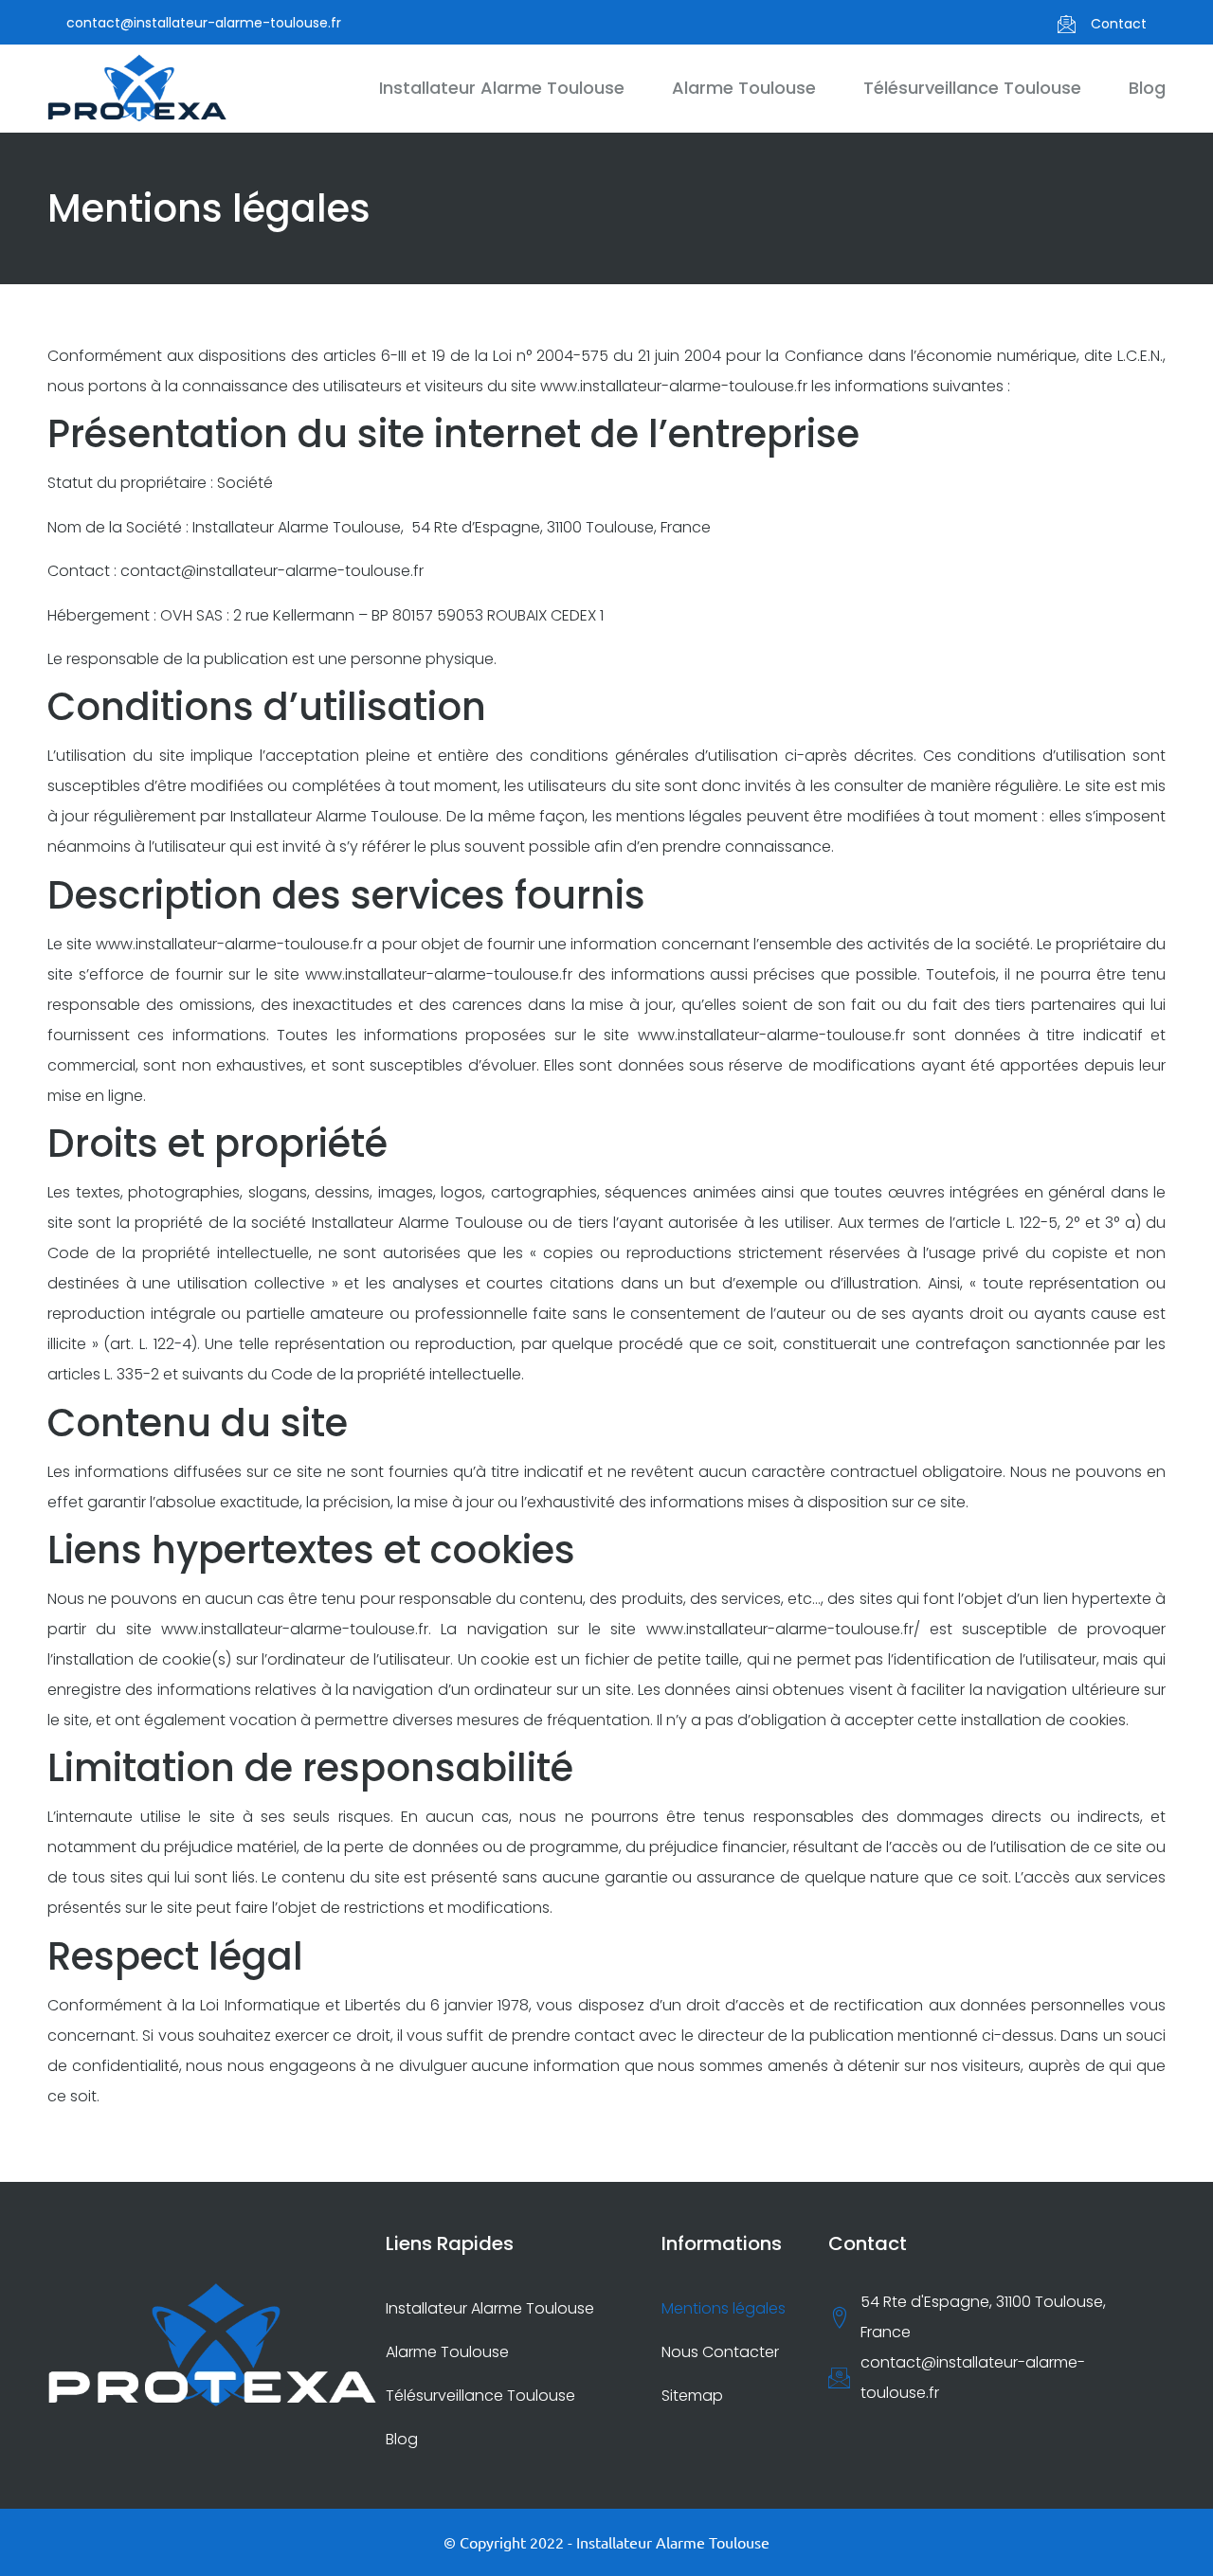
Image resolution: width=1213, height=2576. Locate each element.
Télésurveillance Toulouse (972, 88)
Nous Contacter (720, 2352)
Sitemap (692, 2396)
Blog (1147, 88)
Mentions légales (724, 2308)
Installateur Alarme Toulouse (502, 88)
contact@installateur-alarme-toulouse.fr (204, 23)
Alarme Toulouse (744, 88)
